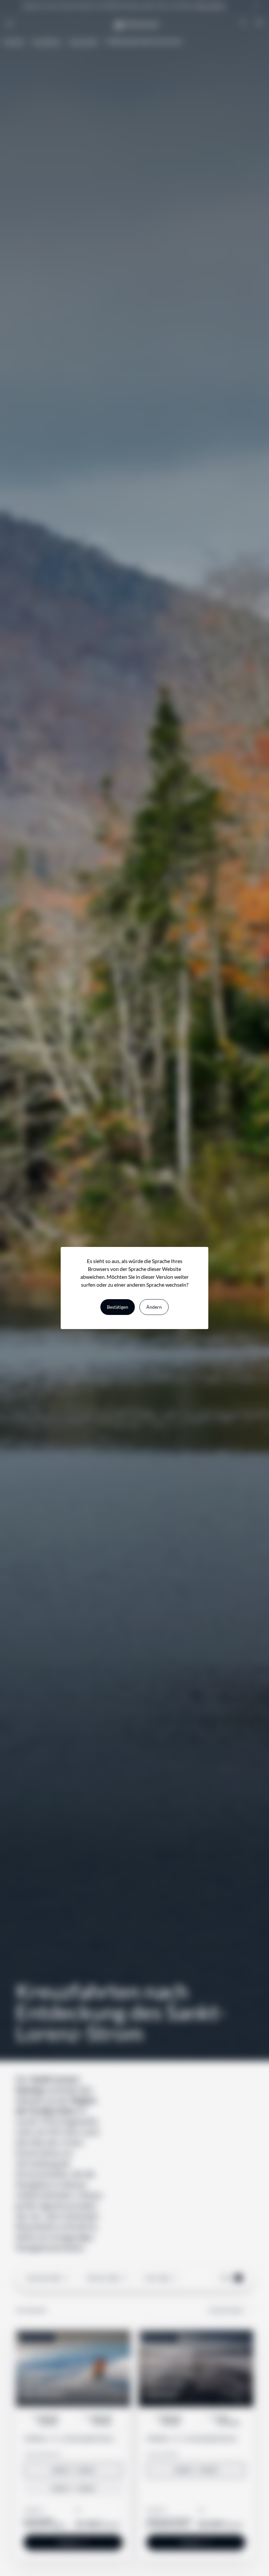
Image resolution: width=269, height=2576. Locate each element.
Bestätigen (118, 1307)
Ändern (154, 1307)
